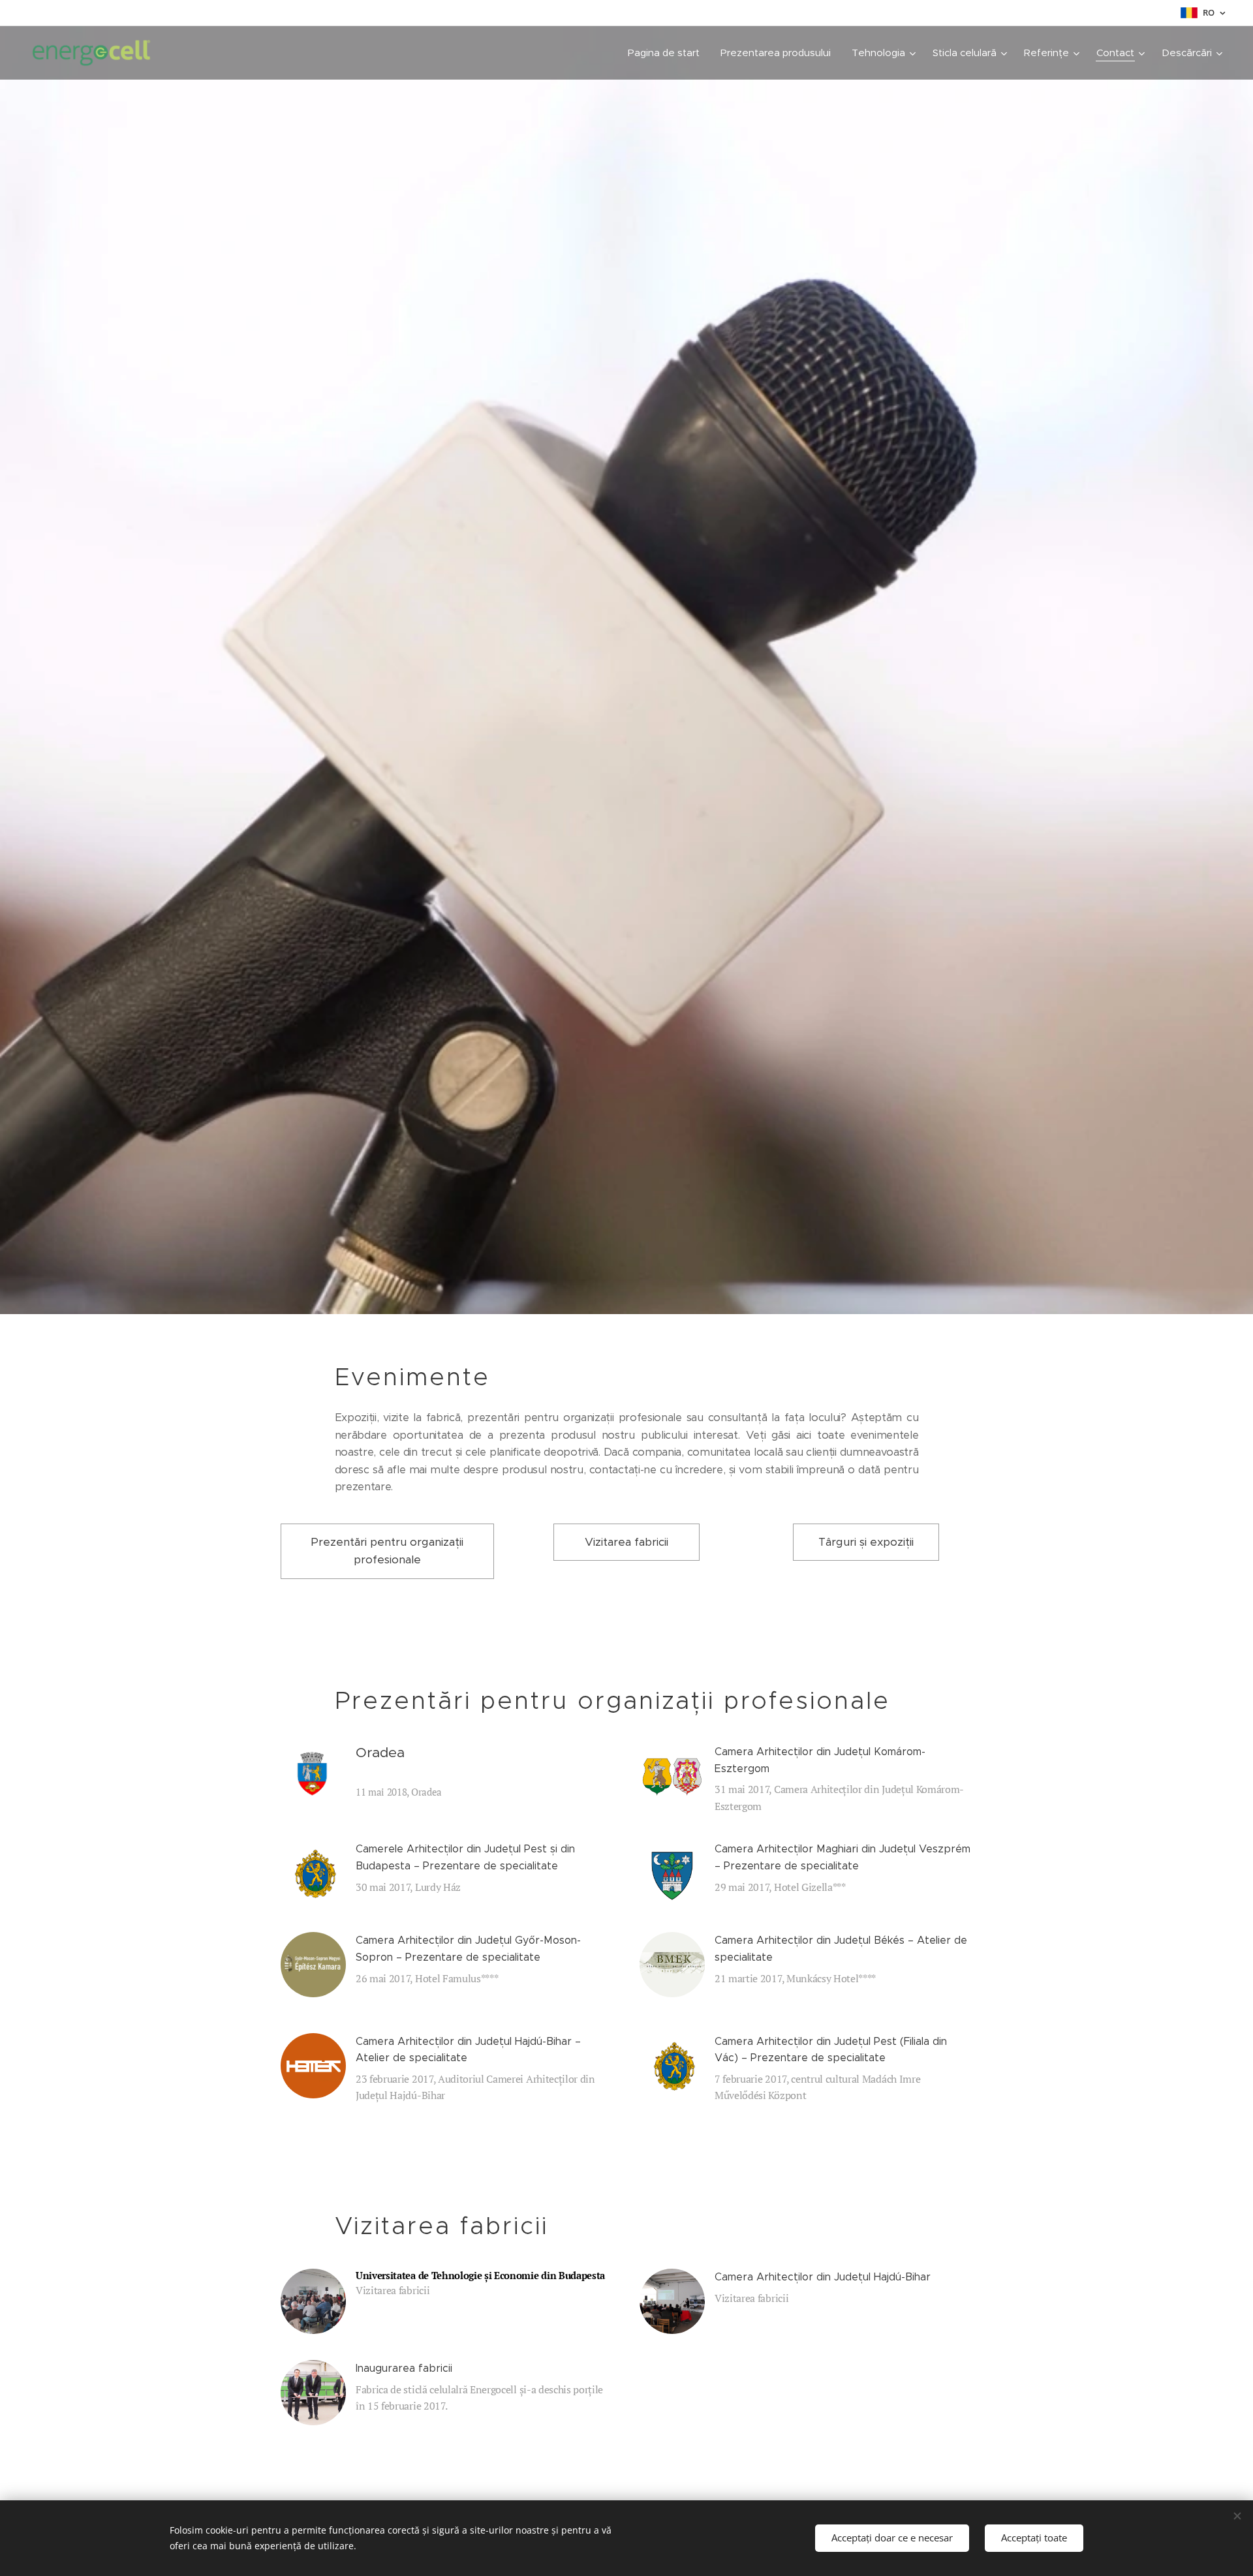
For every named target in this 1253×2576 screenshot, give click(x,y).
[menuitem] (667, 53)
